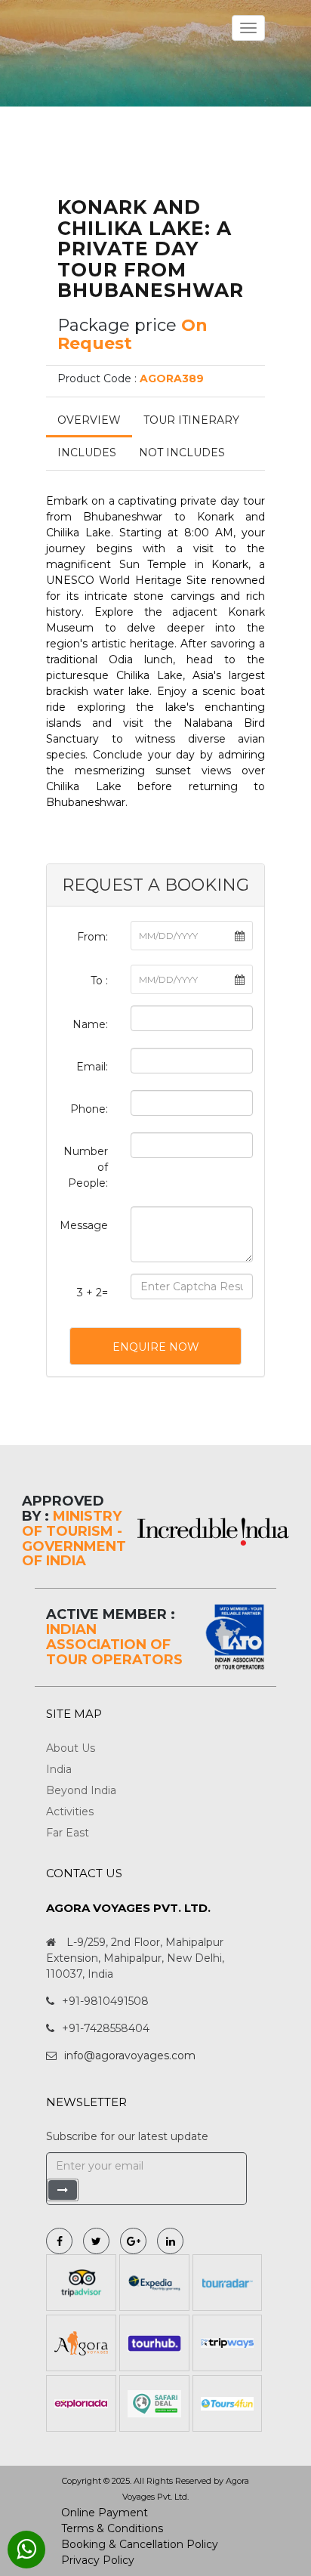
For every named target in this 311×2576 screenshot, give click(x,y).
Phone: (89, 1109)
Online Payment (105, 2513)
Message (84, 1225)
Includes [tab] (87, 452)
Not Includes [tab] (182, 452)
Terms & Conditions (112, 2528)
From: (92, 937)
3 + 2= (92, 1293)
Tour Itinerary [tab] (191, 420)
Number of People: (86, 1167)
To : (99, 981)
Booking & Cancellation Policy (140, 2544)
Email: (92, 1067)
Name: (90, 1024)
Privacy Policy (98, 2560)
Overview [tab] (89, 420)
